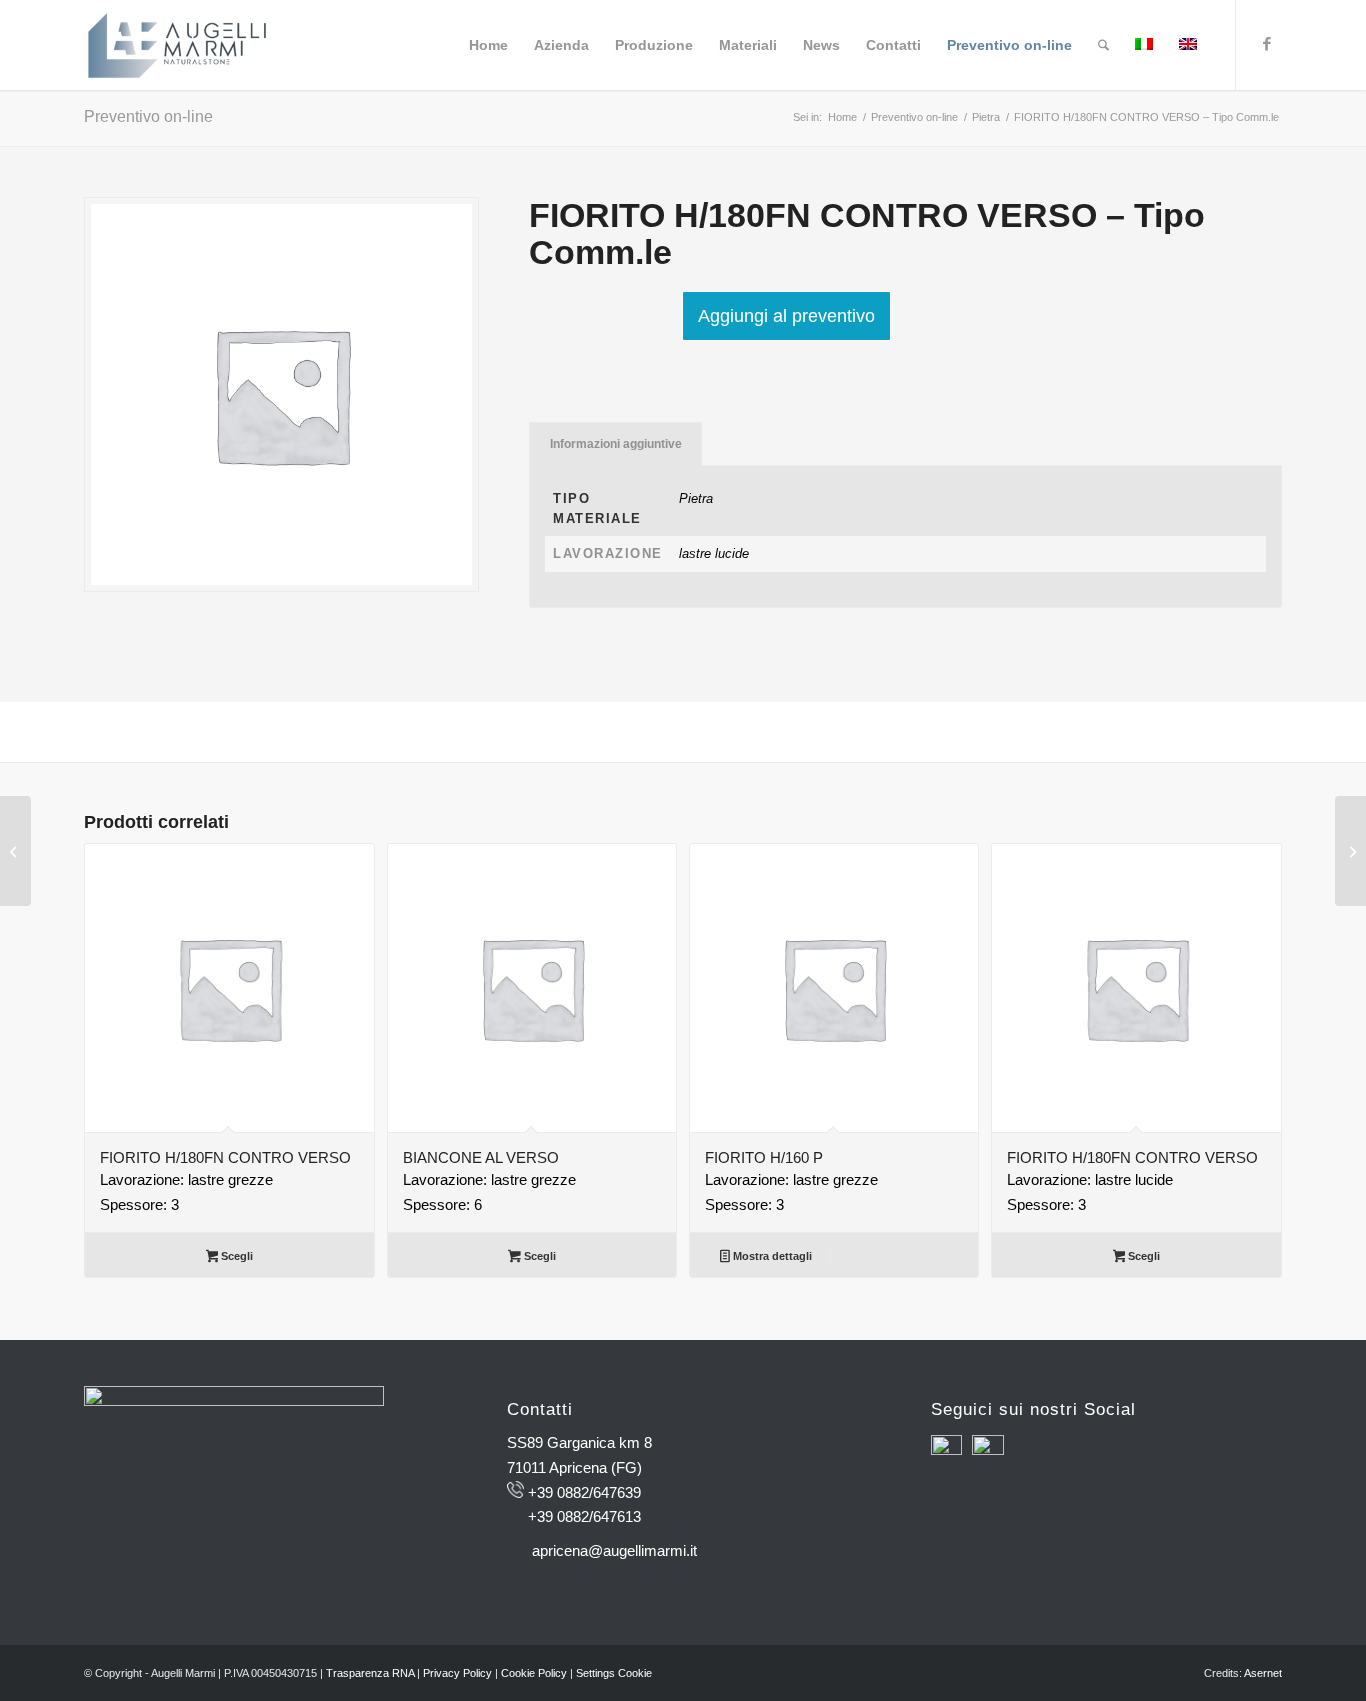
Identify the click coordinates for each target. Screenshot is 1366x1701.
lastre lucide (714, 553)
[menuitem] (488, 45)
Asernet (1263, 1673)
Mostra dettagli (771, 1256)
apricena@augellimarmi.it (614, 1550)
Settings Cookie (614, 1673)
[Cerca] (1103, 45)
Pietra (696, 498)
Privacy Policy (457, 1673)
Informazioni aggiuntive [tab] (616, 444)
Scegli (235, 1256)
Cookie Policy (534, 1673)
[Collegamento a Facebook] (1267, 44)
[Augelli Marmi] (177, 45)
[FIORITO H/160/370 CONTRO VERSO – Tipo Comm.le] (15, 851)
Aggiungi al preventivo (786, 316)
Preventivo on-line (148, 116)
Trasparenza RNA (370, 1673)
